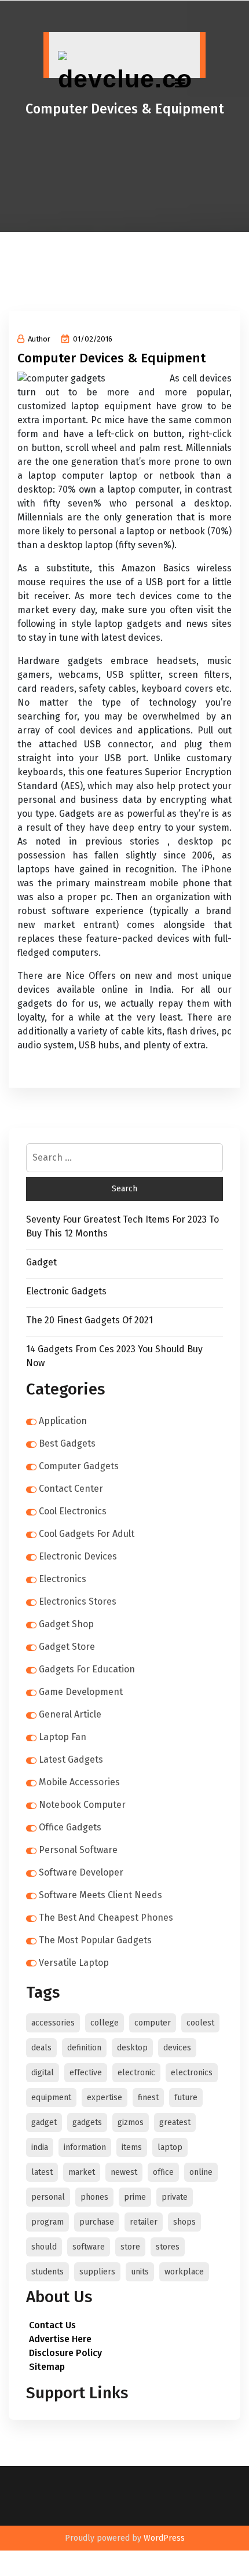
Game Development (81, 1692)
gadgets (87, 2122)
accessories (53, 2023)
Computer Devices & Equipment (111, 358)
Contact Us (52, 2325)
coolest (200, 2023)
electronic (136, 2073)
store (130, 2247)
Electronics (63, 1579)
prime (135, 2197)
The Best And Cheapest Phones (106, 1918)
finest (148, 2098)
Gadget (41, 1262)
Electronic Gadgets (66, 1291)
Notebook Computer (82, 1805)
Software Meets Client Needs (100, 1895)
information (85, 2147)
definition (84, 2048)
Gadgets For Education (87, 1669)
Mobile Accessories (79, 1782)
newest (124, 2172)
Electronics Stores (78, 1601)
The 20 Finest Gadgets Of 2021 (89, 1320)
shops (184, 2222)
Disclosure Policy (65, 2353)
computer (153, 2023)
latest (42, 2172)
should (44, 2247)
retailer (144, 2222)
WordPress (164, 2538)
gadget (44, 2122)
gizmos (131, 2122)
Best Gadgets (67, 1443)
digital (43, 2073)
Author (39, 339)
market (82, 2172)
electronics (192, 2073)
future (186, 2098)
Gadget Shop (66, 1624)
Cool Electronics (73, 1511)
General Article (70, 1714)
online (201, 2172)
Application (63, 1421)
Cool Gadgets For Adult (87, 1534)
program (47, 2222)
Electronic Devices (78, 1556)
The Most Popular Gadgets (95, 1940)
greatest (175, 2122)
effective (86, 2073)
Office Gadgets (70, 1827)
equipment (51, 2098)
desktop (132, 2048)
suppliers (97, 2272)
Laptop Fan (63, 1737)
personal (48, 2197)
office (163, 2172)
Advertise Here (60, 2339)
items (132, 2147)
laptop (170, 2147)
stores (168, 2247)
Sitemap (47, 2367)
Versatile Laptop (74, 1963)
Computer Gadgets (79, 1466)
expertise (105, 2098)
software (89, 2247)
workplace (184, 2272)
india (40, 2147)
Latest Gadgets (71, 1759)
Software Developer (81, 1872)
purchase (97, 2222)
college (105, 2023)
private (175, 2197)
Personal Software (78, 1850)
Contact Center (71, 1489)
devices (177, 2048)
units (140, 2272)
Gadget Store (67, 1647)
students (47, 2272)
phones (94, 2197)
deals (41, 2048)
